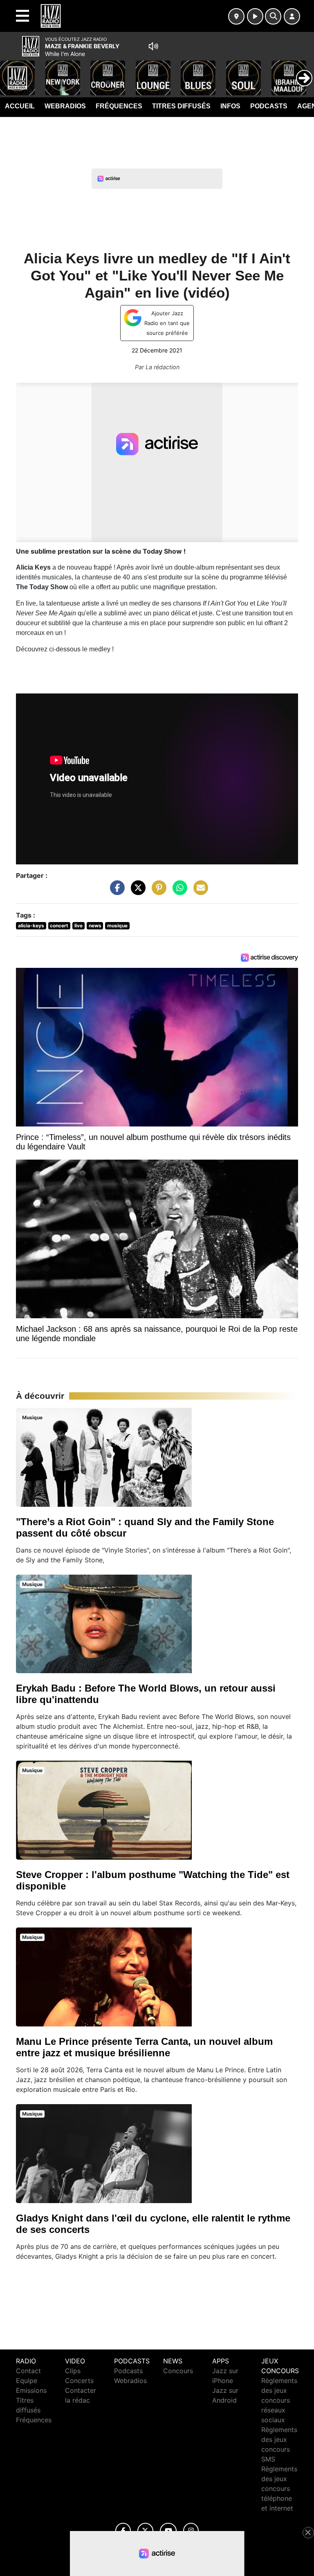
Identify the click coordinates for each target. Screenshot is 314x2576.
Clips (73, 2371)
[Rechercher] (273, 16)
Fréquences (119, 106)
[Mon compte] (292, 16)
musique (117, 926)
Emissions (31, 2390)
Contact (28, 2371)
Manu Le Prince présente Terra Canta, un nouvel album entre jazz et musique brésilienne (144, 2047)
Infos (230, 106)
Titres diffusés (181, 106)
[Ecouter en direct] (255, 16)
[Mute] (153, 46)
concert (59, 926)
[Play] (11, 72)
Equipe (27, 2381)
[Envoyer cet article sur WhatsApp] (178, 892)
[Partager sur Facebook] (115, 892)
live (78, 926)
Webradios (65, 106)
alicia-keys (31, 926)
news (95, 926)
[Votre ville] (236, 16)
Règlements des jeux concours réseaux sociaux (279, 2400)
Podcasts (269, 106)
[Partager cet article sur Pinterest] (157, 892)
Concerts (79, 2381)
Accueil (20, 106)
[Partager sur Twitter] (136, 892)
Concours (178, 2371)
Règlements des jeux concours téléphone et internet (279, 2488)
